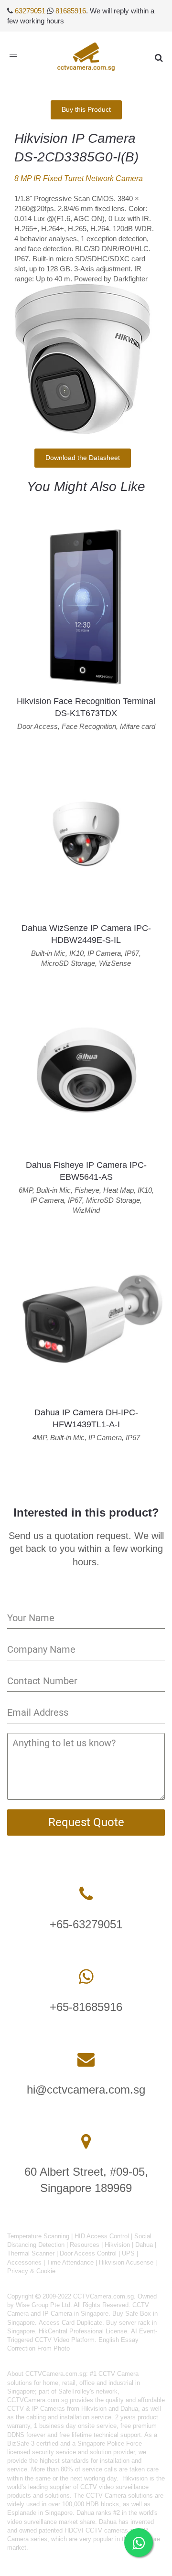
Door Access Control (88, 2253)
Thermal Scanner (31, 2253)
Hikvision (117, 2245)
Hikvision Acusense (126, 2262)
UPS (128, 2253)
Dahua (144, 2245)
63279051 (30, 11)
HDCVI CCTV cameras (96, 2530)
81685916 (71, 11)
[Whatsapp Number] (86, 1977)
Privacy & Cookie (31, 2271)
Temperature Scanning (38, 2236)
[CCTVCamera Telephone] (86, 1894)
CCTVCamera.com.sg (56, 2374)
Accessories (24, 2262)
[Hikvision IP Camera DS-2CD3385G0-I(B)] (82, 359)
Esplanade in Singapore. (41, 2513)
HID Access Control (102, 2236)
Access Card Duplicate (70, 2323)
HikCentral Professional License (83, 2331)
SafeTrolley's (76, 2391)
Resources (85, 2245)
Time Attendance (70, 2262)
